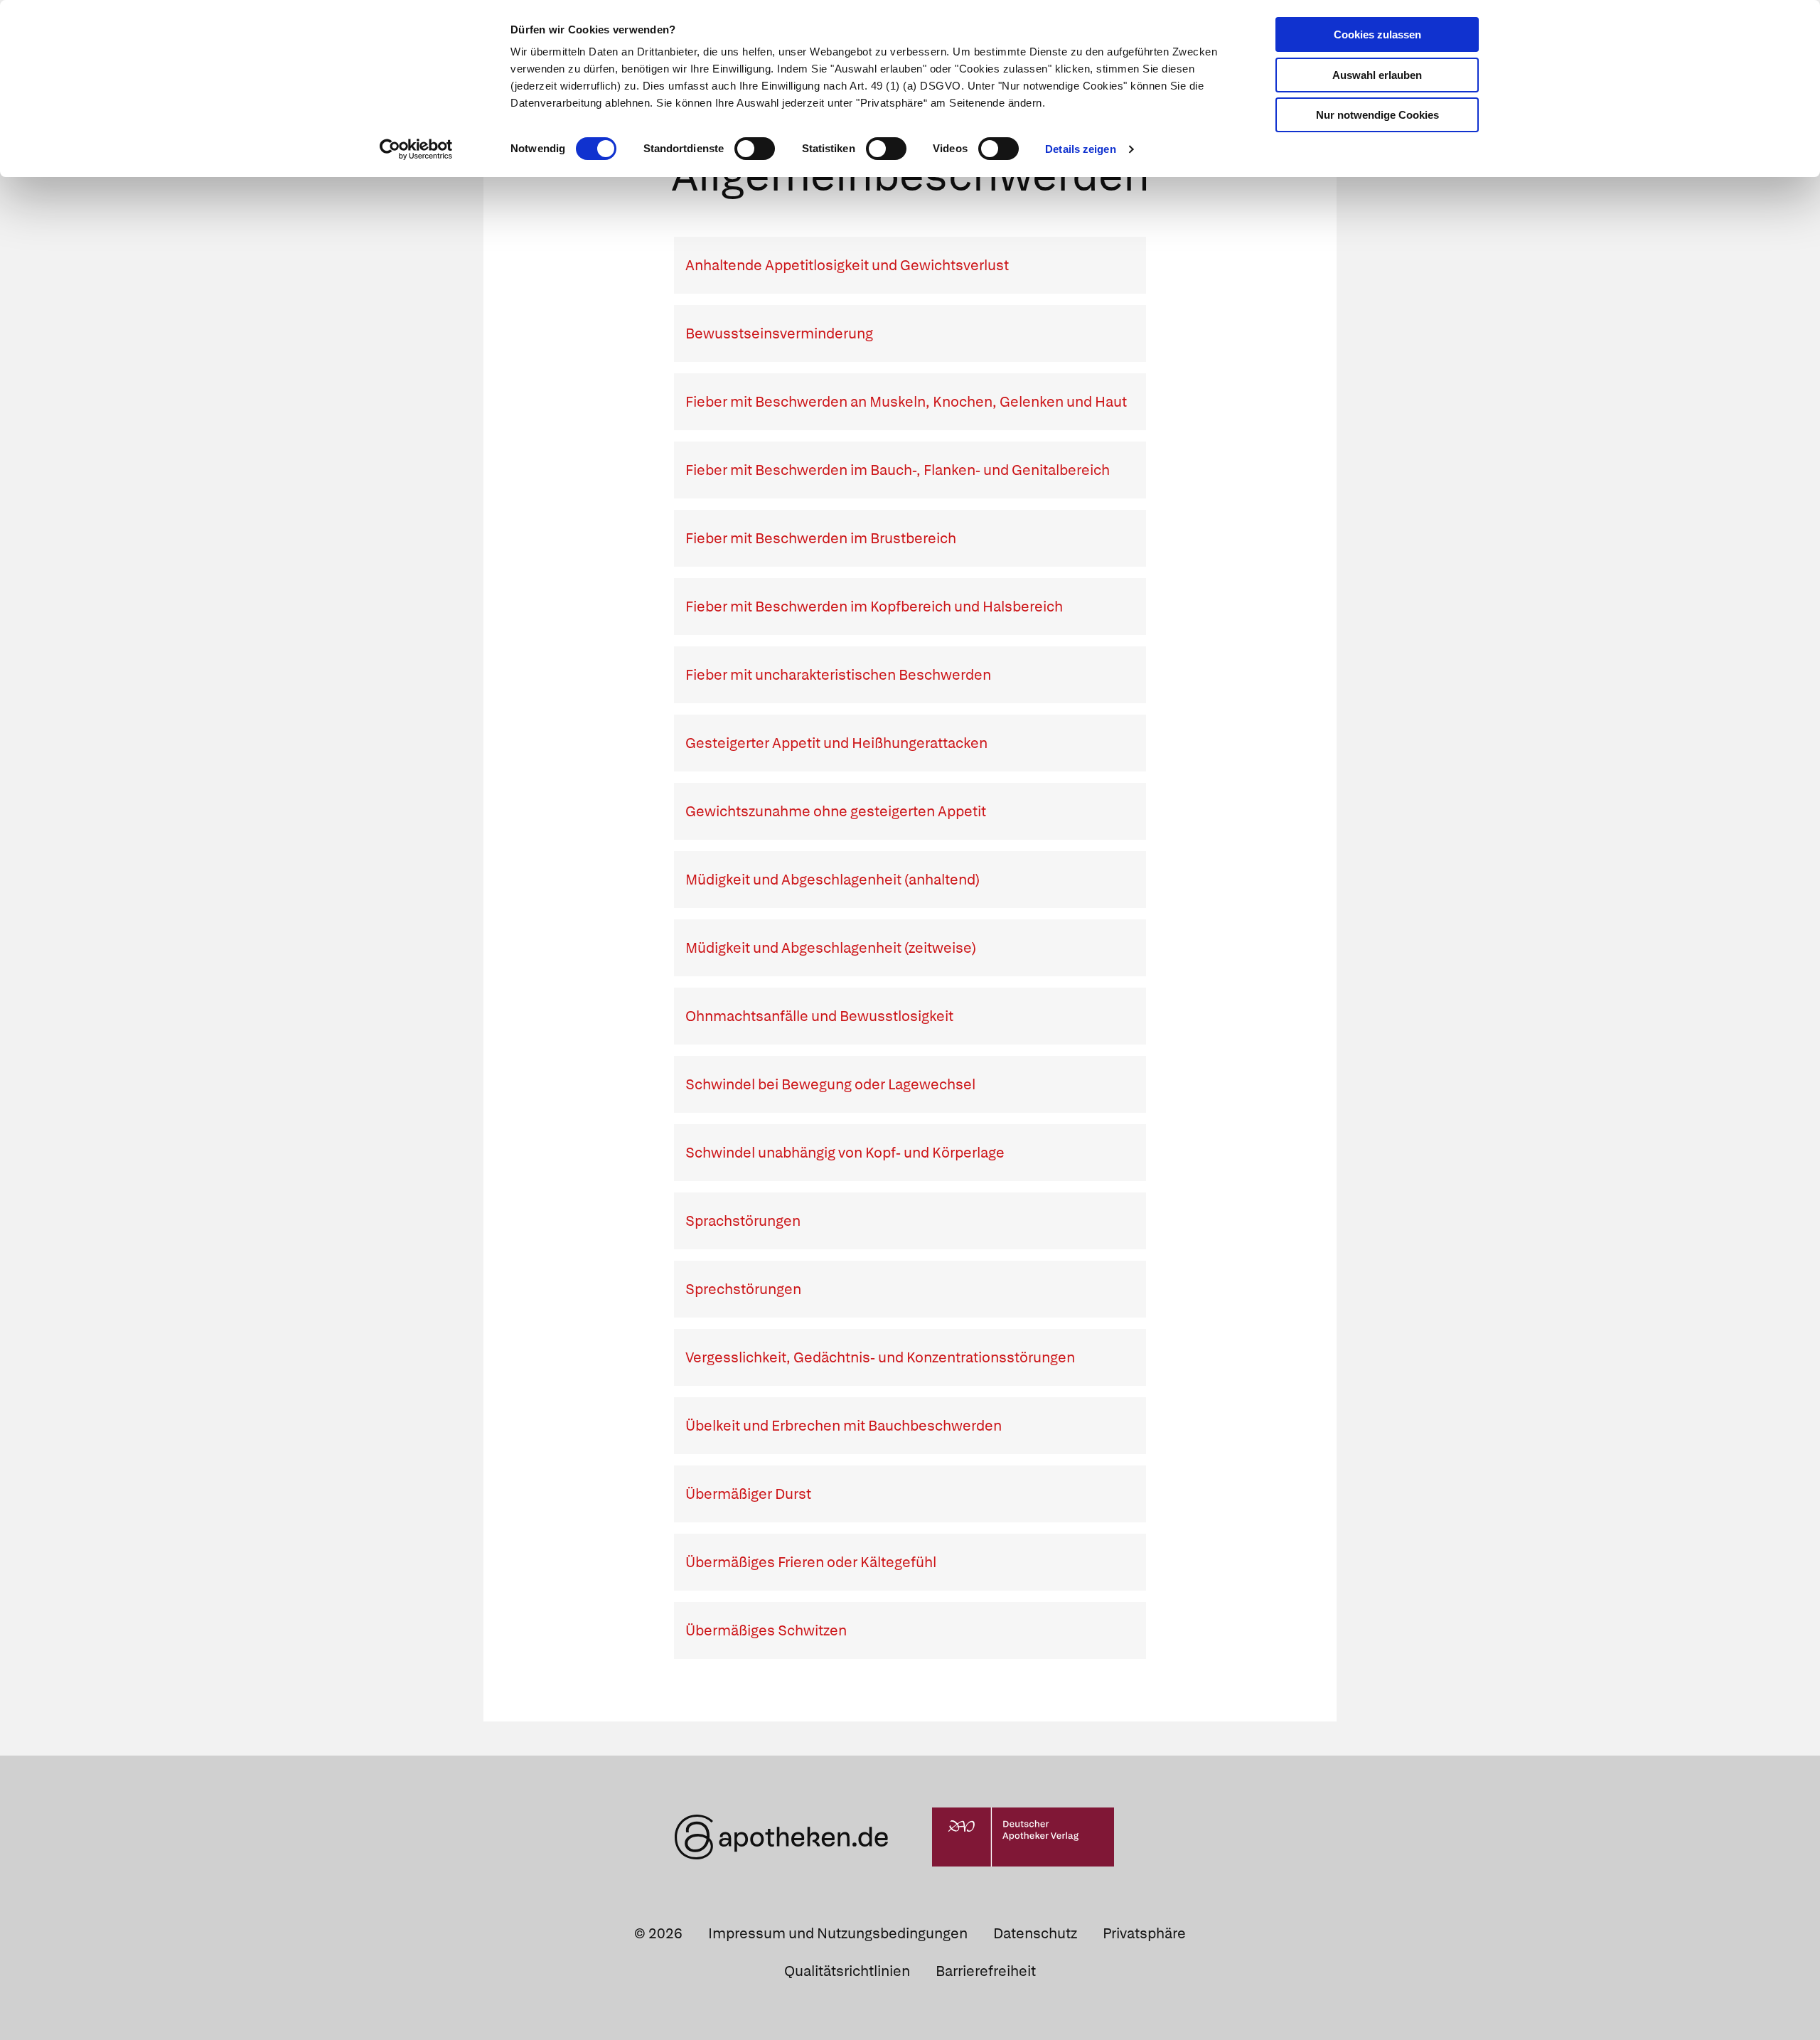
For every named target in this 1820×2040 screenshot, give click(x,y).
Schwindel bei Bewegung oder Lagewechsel (830, 1084)
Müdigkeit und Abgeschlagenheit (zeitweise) (831, 948)
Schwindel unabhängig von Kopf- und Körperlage (845, 1153)
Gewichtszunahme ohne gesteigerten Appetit (836, 811)
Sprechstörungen (743, 1289)
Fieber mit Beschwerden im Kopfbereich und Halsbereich (874, 607)
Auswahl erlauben (1377, 75)
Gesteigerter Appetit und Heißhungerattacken (836, 743)
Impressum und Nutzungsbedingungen (838, 1933)
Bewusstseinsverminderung (779, 333)
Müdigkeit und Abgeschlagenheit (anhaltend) (833, 880)
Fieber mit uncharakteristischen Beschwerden (838, 675)
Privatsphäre (1144, 1933)
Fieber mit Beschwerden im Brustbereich (821, 538)
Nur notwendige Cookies (1377, 115)
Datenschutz (1035, 1933)
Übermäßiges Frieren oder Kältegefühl (811, 1562)
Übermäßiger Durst (748, 1494)
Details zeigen (1080, 149)
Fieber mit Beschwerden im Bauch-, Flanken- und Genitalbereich (898, 470)
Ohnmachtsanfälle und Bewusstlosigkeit (819, 1016)
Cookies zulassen (1377, 34)
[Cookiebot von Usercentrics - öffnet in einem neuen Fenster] (416, 149)
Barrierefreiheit (986, 1971)
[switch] (755, 149)
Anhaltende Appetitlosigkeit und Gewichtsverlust (847, 265)
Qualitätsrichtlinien (847, 1971)
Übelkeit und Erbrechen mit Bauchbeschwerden (844, 1426)
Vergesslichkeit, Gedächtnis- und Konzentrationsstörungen (880, 1357)
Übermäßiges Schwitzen (766, 1630)
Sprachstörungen (743, 1221)
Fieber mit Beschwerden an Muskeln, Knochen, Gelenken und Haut (906, 402)
